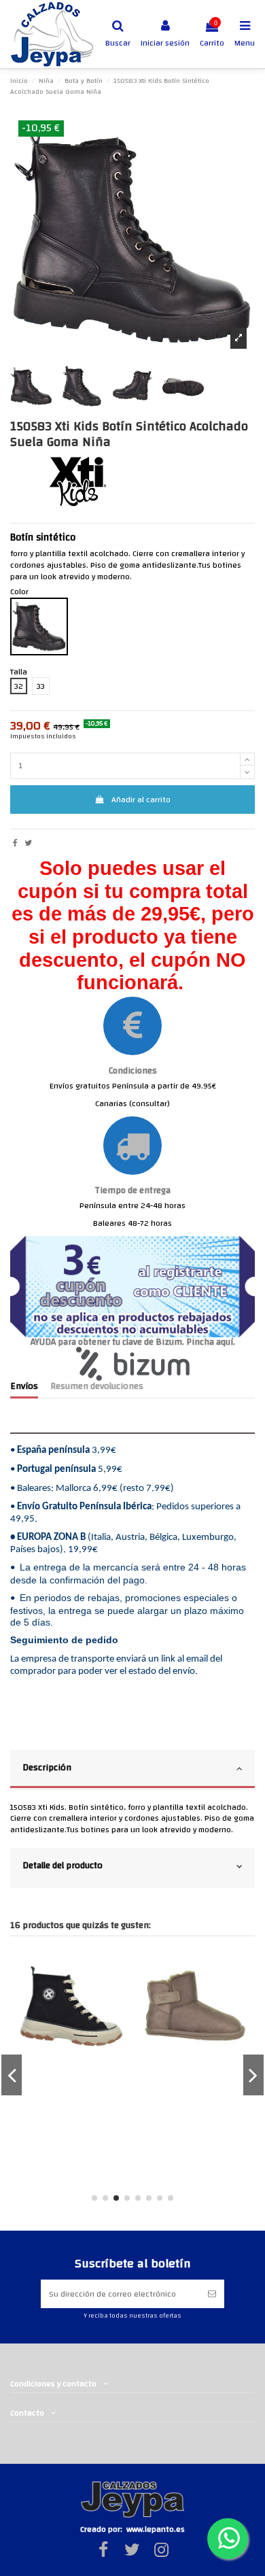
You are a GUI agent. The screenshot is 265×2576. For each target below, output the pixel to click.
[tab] (132, 1770)
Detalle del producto (63, 1865)
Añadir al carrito (141, 800)
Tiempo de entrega (132, 1190)
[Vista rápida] (124, 1971)
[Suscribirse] (212, 2294)
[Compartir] (15, 843)
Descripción (47, 1767)
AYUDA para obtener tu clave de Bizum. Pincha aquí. (133, 1342)
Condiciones (133, 1070)
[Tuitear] (28, 843)
